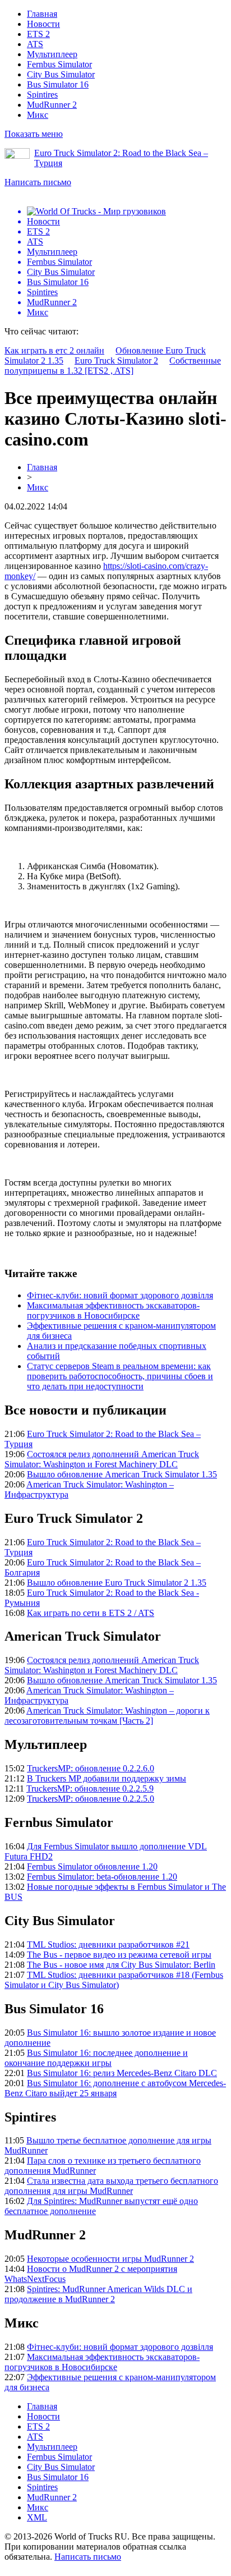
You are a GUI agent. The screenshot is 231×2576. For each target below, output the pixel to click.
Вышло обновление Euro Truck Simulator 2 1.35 (117, 1583)
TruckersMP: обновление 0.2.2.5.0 (91, 1799)
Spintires (42, 95)
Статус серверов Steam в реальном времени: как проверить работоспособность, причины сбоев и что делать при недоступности (120, 1376)
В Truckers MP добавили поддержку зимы (107, 1778)
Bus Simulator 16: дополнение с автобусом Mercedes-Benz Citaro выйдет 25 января (115, 2088)
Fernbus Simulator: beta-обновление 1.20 (102, 1877)
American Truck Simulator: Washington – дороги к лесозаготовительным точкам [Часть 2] (107, 1716)
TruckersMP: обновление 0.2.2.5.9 (90, 1788)
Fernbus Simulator (59, 64)
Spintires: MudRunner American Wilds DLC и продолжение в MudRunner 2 (98, 2294)
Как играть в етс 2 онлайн (54, 350)
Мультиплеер (52, 54)
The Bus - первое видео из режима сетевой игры (119, 1955)
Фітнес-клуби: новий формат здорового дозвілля (120, 1295)
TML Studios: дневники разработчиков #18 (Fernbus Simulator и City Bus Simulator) (114, 1980)
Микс (38, 115)
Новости (43, 24)
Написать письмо (38, 182)
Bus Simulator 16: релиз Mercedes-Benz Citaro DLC (122, 2073)
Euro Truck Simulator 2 (116, 361)
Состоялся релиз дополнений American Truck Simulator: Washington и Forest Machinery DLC (102, 1459)
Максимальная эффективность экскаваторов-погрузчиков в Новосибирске (113, 1310)
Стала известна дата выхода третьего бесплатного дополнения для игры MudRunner (111, 2186)
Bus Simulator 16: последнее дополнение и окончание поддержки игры (96, 2058)
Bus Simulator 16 (58, 84)
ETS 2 (38, 34)
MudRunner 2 (52, 105)
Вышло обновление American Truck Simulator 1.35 (122, 1474)
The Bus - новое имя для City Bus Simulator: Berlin (121, 1965)
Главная (42, 14)
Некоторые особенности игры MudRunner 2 (110, 2259)
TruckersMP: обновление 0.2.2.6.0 (91, 1768)
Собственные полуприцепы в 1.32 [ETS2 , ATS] (113, 366)
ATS (35, 44)
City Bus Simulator (61, 74)
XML (37, 2517)
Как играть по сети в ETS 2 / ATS (91, 1613)
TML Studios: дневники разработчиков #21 (108, 1944)
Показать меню (34, 134)
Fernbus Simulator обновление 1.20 (92, 1866)
